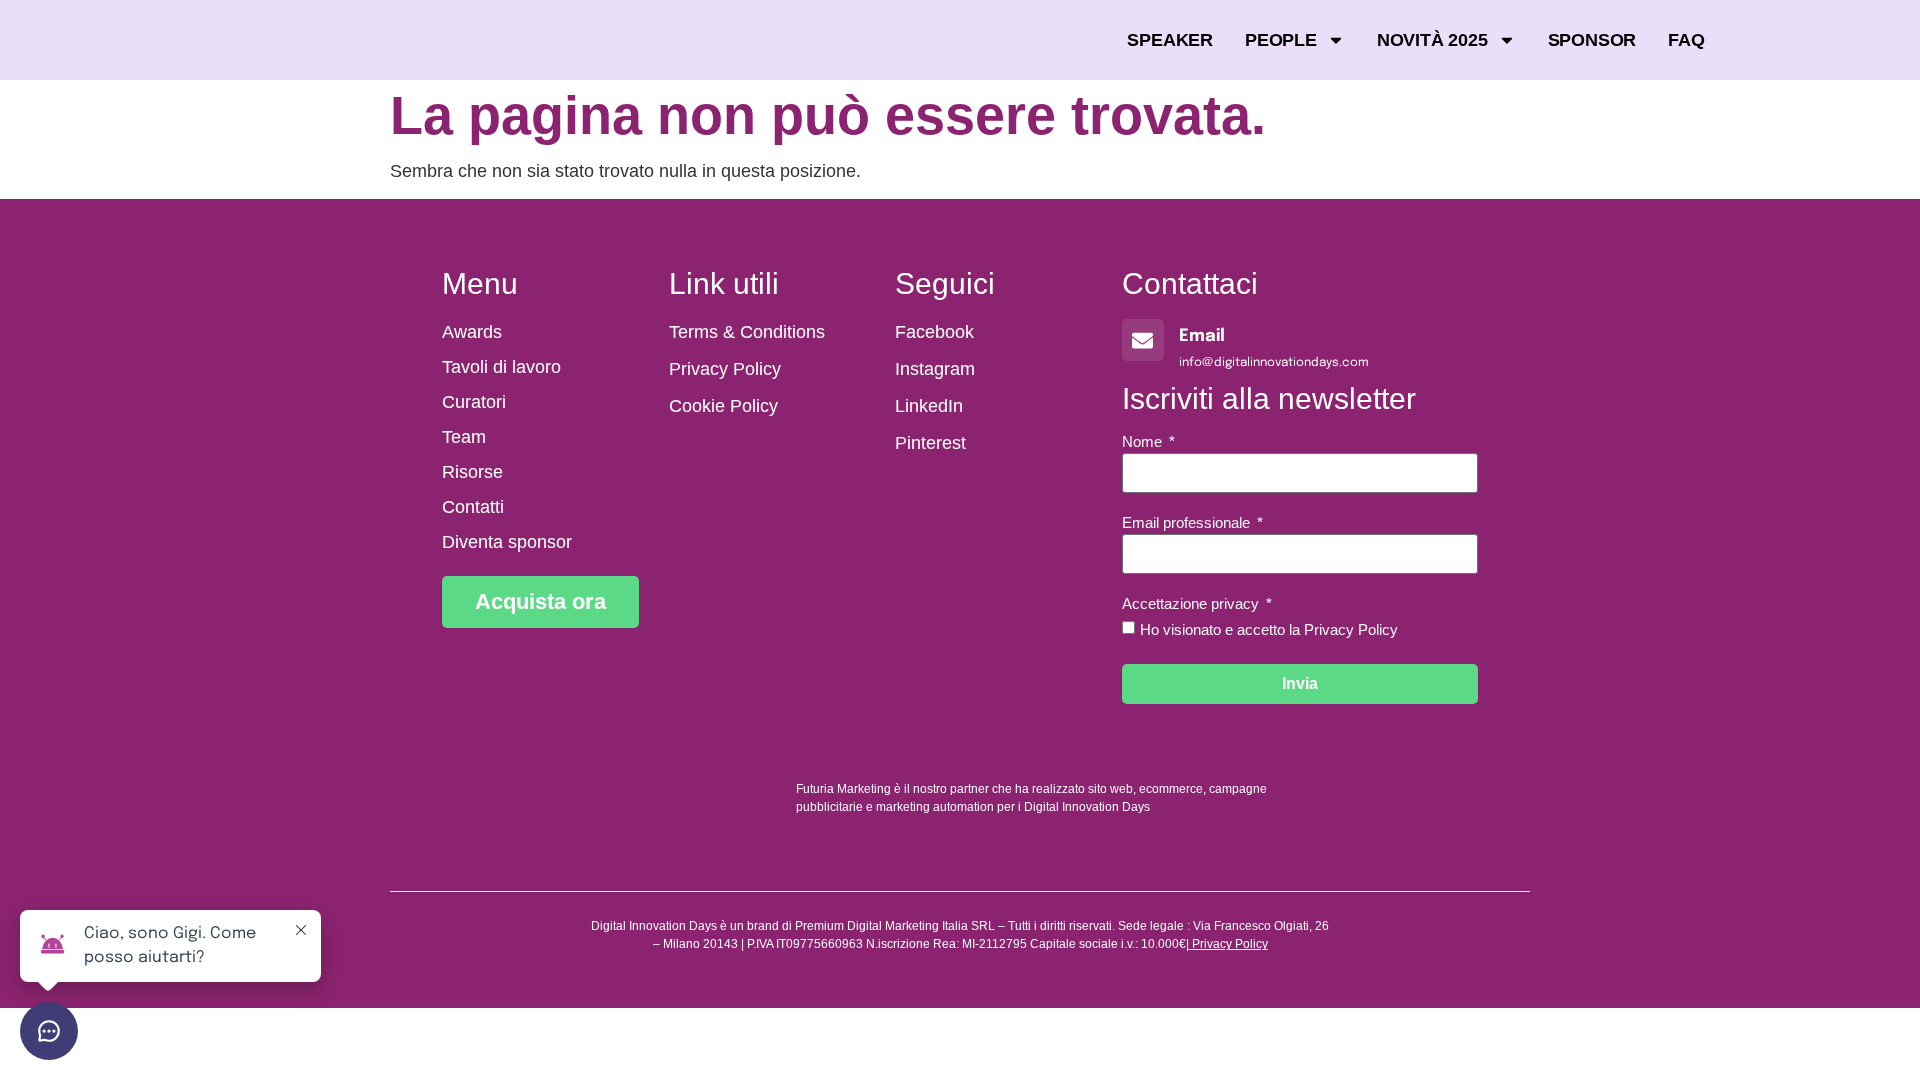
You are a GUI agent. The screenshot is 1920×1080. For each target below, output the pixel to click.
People (1281, 40)
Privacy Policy (1230, 944)
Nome (1144, 442)
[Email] (1143, 340)
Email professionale (1188, 523)
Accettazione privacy (1192, 604)
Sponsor (1592, 40)
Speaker (1170, 40)
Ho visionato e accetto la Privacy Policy (1269, 629)
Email (1202, 336)
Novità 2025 (1432, 40)
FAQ (1686, 40)
